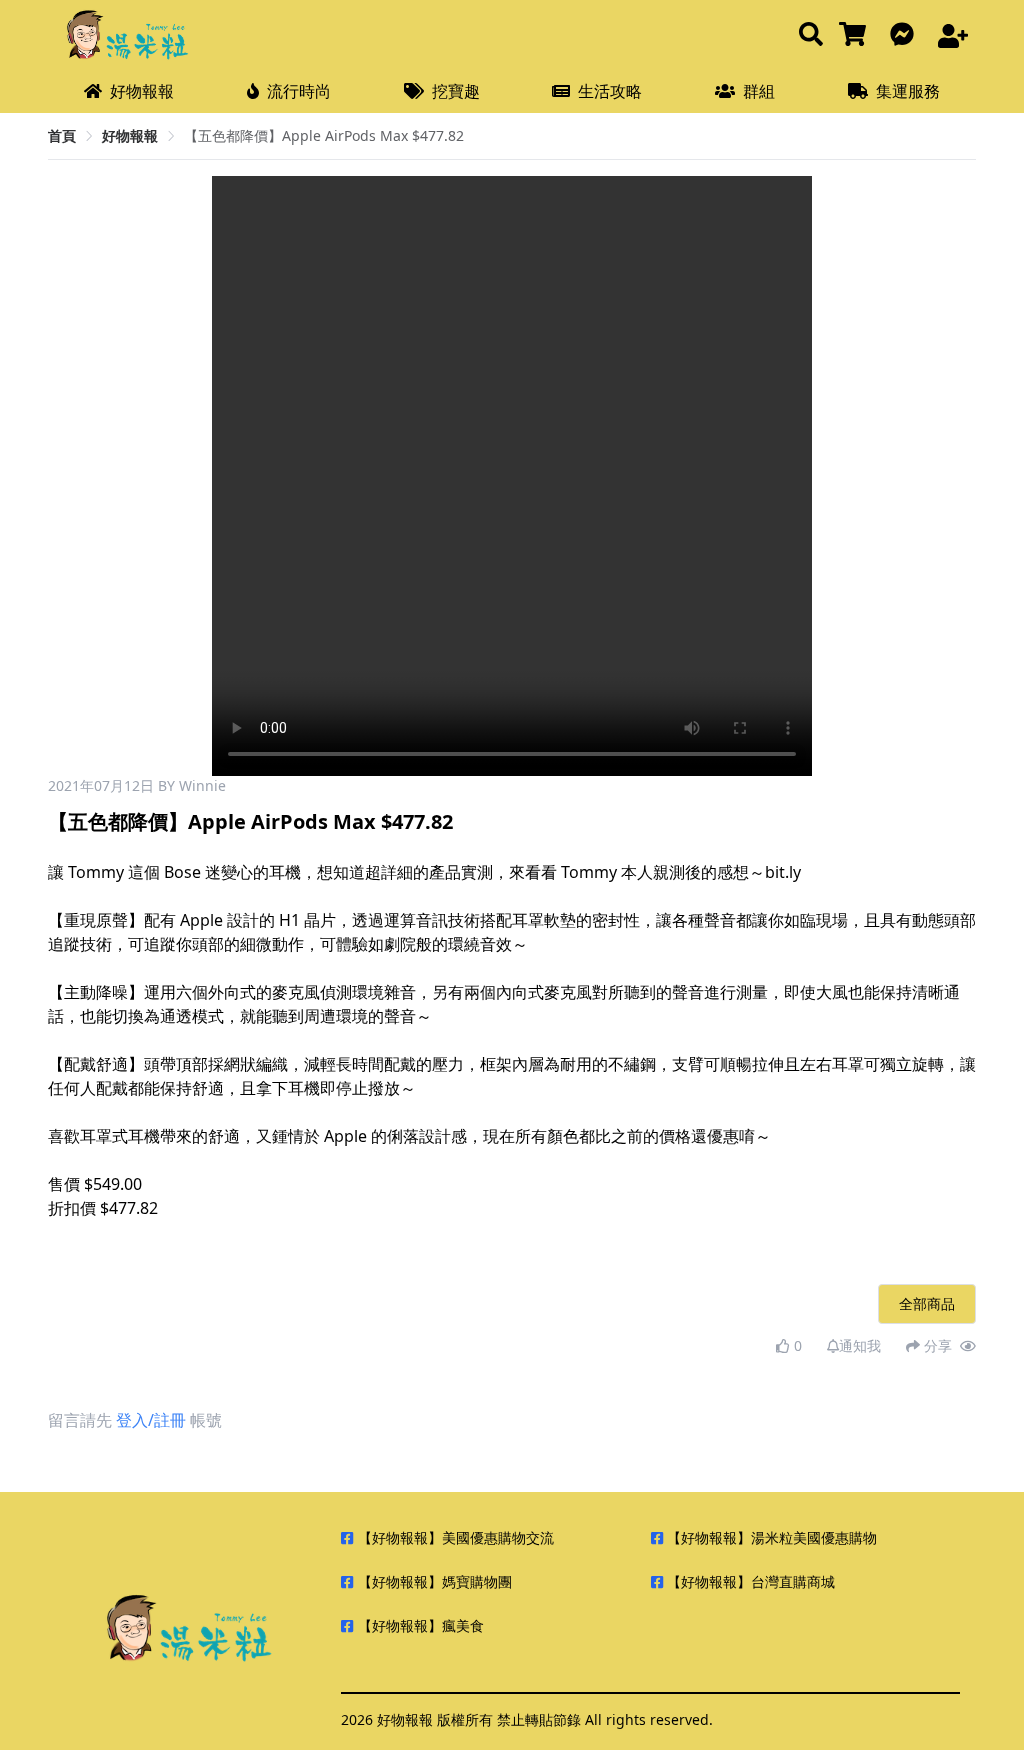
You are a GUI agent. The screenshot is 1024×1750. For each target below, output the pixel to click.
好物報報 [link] (130, 135)
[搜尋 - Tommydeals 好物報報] (811, 35)
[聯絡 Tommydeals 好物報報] (906, 35)
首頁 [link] (62, 135)
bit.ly (783, 872)
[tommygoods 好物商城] (856, 35)
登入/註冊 (151, 1420)
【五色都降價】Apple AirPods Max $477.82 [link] (324, 135)
